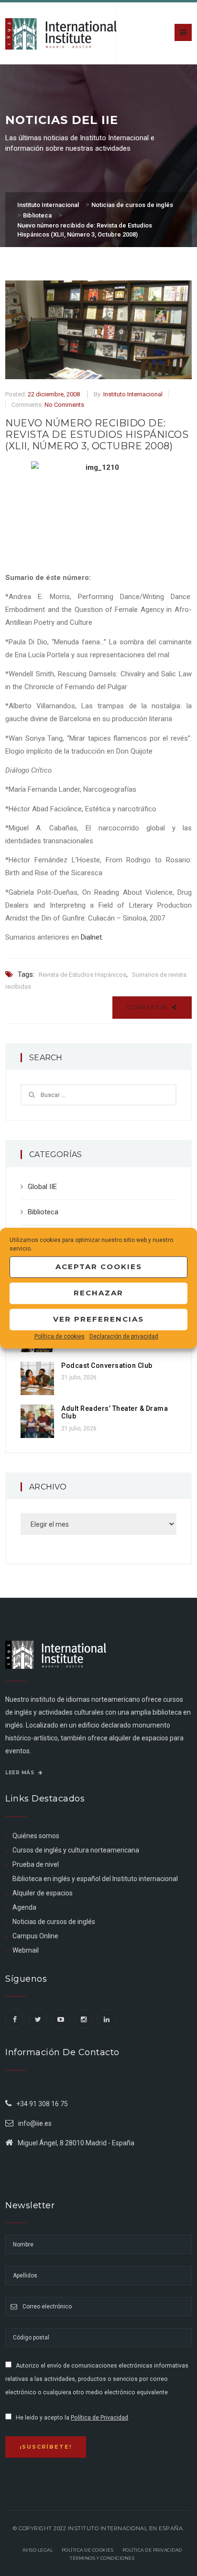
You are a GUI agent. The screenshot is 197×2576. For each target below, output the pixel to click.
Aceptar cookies (99, 1267)
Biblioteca (43, 1212)
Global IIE (42, 1187)
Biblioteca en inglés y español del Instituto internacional (95, 1879)
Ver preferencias (98, 1319)
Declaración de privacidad (124, 1336)
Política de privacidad (152, 2550)
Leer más (21, 1773)
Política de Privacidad (99, 2418)
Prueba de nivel (36, 1864)
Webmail (26, 1950)
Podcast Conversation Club (107, 1366)
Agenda (24, 1907)
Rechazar (98, 1293)
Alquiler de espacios (43, 1893)
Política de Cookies (88, 2550)
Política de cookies (60, 1336)
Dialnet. (92, 937)
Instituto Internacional (133, 394)
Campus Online (35, 1936)
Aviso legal (38, 2550)
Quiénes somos (36, 1836)
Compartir (148, 1007)
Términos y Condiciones (102, 2558)
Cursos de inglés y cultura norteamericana (76, 1850)
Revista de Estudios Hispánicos (82, 975)
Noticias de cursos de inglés (54, 1922)
